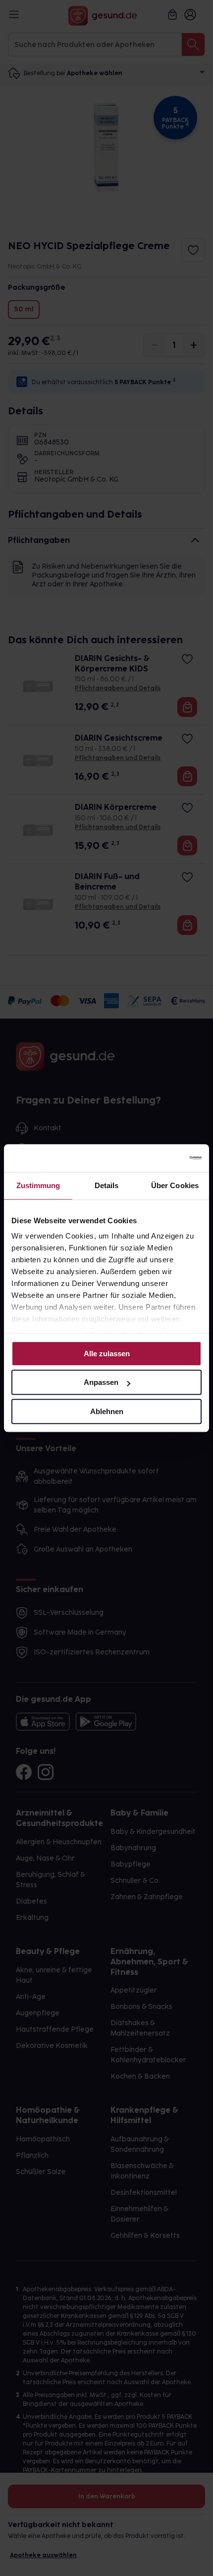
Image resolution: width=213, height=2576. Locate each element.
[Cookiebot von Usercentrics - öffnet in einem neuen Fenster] (158, 1158)
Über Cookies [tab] (175, 1185)
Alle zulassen (107, 1354)
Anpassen (101, 1382)
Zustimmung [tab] (38, 1185)
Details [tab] (107, 1185)
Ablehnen (107, 1411)
